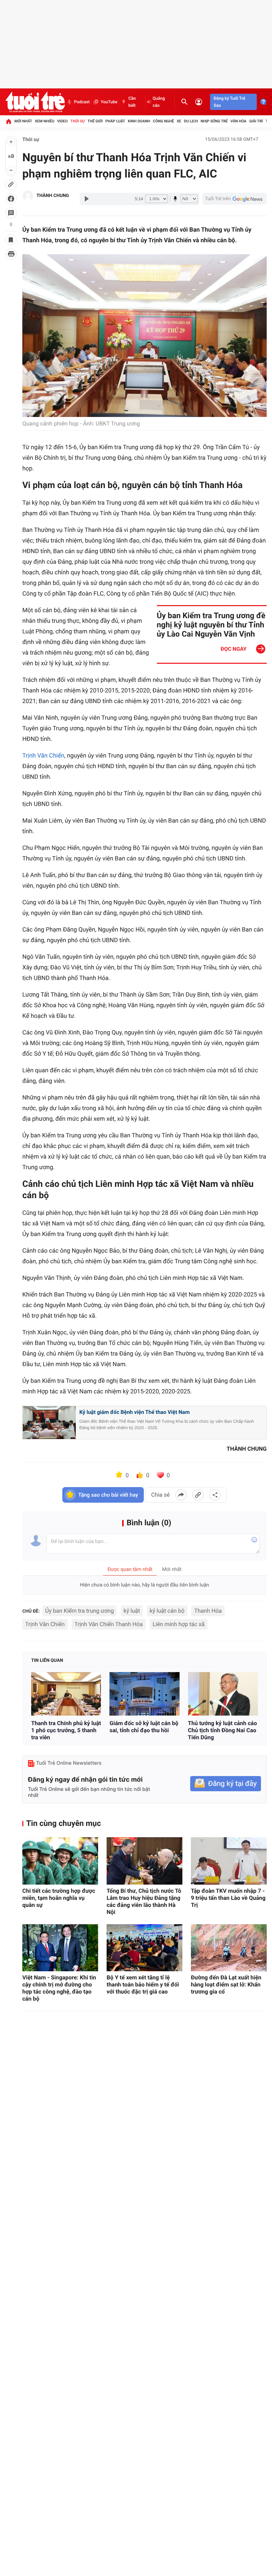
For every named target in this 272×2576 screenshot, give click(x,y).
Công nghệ (163, 121)
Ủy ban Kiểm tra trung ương (80, 1611)
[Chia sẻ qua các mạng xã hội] (215, 1495)
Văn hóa (239, 121)
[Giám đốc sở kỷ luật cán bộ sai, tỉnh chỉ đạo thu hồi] (144, 1694)
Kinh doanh (139, 121)
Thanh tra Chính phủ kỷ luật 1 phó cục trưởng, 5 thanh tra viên (66, 1730)
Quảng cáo (159, 102)
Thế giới (95, 121)
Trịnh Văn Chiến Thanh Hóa (109, 1624)
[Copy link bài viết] (198, 1495)
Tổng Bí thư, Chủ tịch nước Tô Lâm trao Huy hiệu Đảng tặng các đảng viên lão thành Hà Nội (144, 1901)
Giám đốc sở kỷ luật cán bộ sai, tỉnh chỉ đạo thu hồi (144, 1727)
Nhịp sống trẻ (214, 121)
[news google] (234, 199)
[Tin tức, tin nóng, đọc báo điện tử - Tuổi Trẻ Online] (35, 102)
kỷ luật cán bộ (167, 1611)
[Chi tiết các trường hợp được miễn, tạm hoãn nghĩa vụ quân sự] (60, 1861)
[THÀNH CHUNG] (28, 196)
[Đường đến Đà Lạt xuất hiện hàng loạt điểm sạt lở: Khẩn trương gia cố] (229, 1948)
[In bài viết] (11, 254)
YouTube (109, 102)
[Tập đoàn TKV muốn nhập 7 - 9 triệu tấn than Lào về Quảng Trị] (229, 1861)
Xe (179, 121)
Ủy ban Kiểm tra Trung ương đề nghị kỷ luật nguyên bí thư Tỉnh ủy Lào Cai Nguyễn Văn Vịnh (211, 625)
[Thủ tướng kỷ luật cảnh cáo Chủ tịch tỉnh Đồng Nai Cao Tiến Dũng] (223, 1694)
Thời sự (78, 121)
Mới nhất (23, 121)
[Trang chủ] (8, 121)
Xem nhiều (44, 121)
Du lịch (191, 121)
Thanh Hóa (208, 1611)
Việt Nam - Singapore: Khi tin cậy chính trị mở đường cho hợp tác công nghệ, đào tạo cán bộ (59, 1988)
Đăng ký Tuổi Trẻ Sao (229, 102)
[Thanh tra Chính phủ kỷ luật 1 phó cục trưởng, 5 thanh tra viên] (66, 1694)
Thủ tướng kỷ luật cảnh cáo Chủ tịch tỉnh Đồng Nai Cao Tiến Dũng (223, 1730)
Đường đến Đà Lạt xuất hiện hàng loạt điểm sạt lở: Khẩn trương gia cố (226, 1985)
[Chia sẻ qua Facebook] (181, 1495)
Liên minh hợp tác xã (179, 1624)
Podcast (82, 102)
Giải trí (256, 121)
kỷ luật (132, 1611)
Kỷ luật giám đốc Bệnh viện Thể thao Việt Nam (135, 1412)
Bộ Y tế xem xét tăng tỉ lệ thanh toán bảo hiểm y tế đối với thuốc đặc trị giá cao (143, 1985)
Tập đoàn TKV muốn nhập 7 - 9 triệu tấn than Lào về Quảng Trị (228, 1898)
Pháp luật (115, 121)
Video (62, 121)
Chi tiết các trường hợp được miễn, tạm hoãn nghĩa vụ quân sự (59, 1898)
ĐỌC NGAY (234, 649)
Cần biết (132, 102)
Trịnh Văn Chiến (43, 756)
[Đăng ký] (226, 1784)
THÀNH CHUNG (53, 196)
